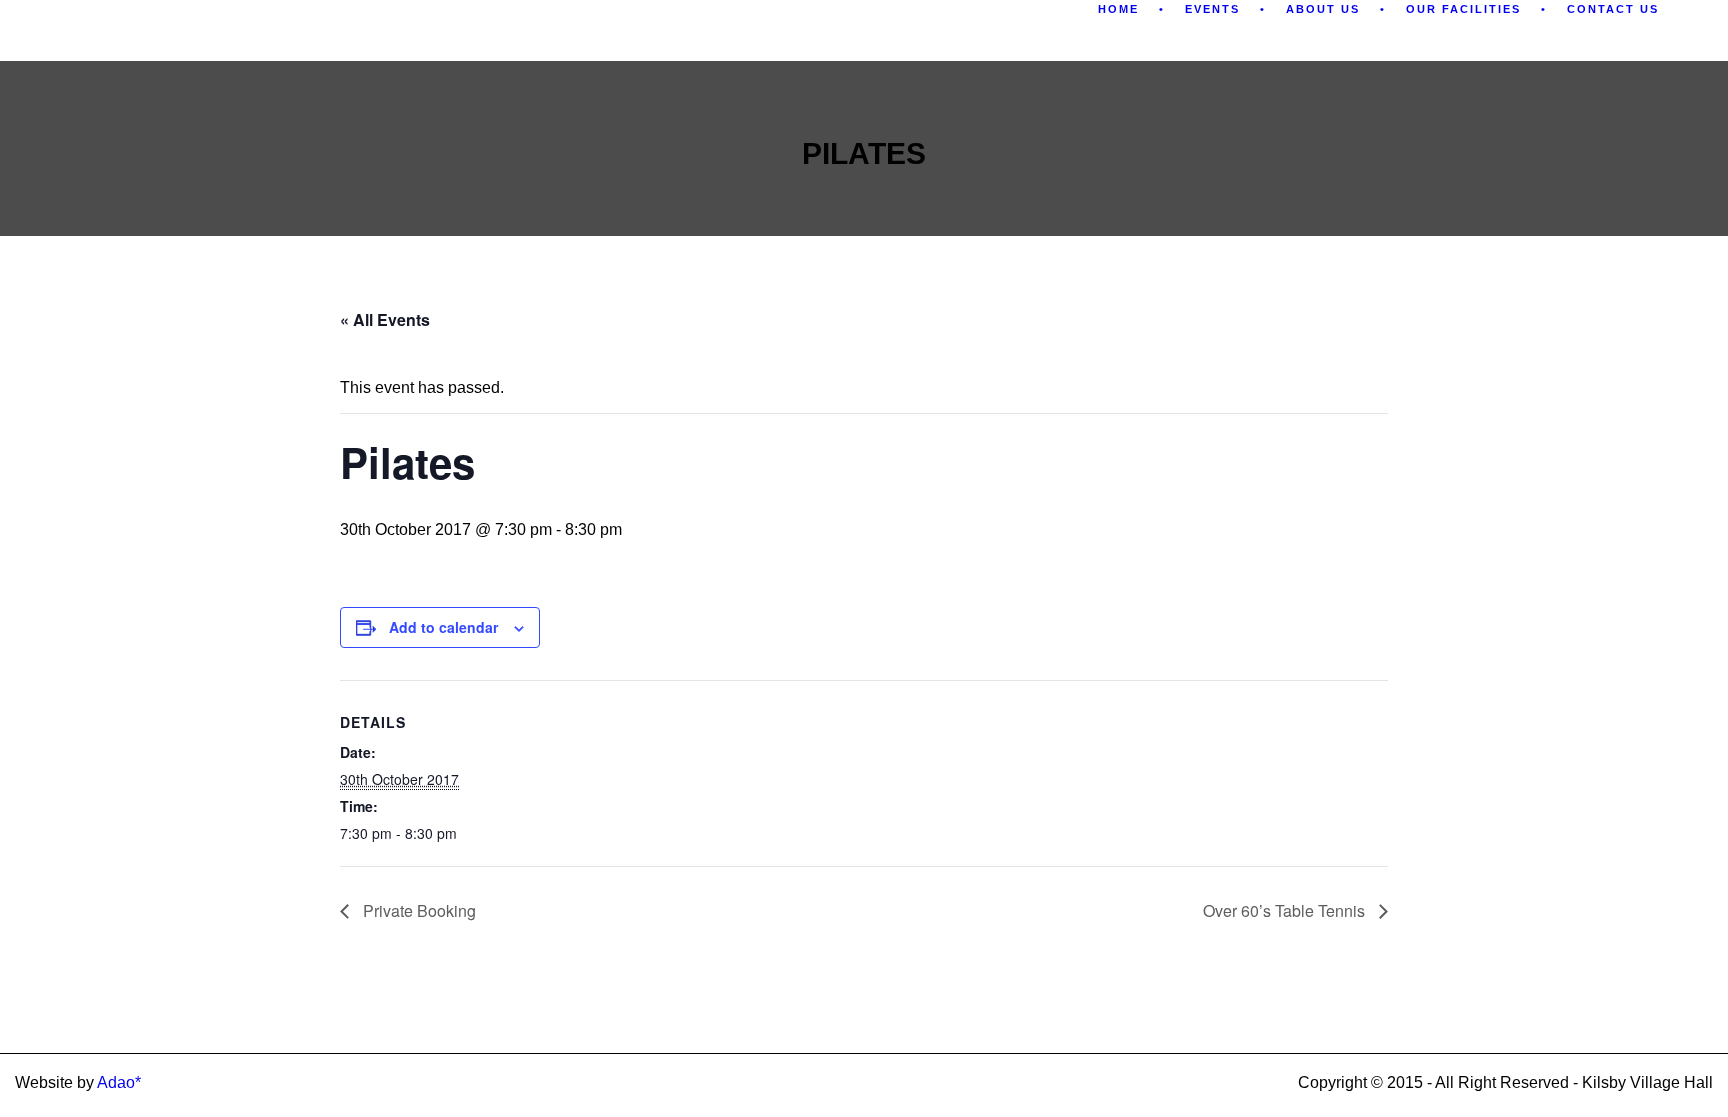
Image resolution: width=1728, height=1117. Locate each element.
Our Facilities (1463, 9)
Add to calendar (443, 627)
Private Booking (417, 910)
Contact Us (1613, 9)
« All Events (385, 319)
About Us (1323, 9)
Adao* (119, 1082)
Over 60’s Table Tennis (1286, 910)
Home (1118, 9)
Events (1212, 9)
